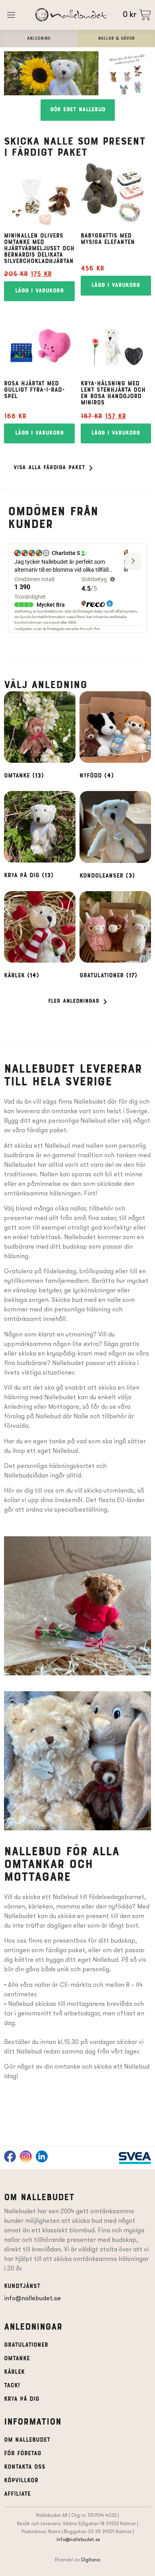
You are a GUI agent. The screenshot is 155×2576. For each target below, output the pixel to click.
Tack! (12, 2386)
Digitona (91, 2560)
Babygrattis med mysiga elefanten (108, 239)
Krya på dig (22, 2399)
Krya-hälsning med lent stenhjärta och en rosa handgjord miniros (113, 393)
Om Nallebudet (27, 2440)
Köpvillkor (21, 2481)
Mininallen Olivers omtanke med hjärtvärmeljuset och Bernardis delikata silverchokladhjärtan (39, 249)
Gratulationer (26, 2345)
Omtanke (17, 2359)
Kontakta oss (25, 2467)
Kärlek (14, 2372)
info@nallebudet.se (32, 2298)
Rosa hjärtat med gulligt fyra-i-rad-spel (34, 390)
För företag (23, 2454)
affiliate (17, 2494)
